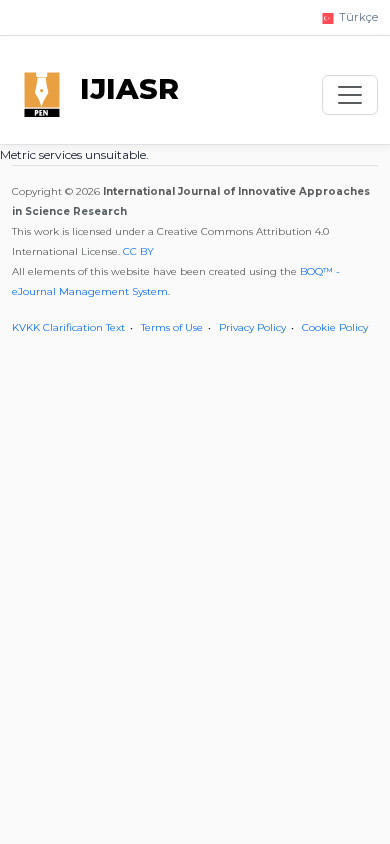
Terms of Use (172, 327)
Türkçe (357, 17)
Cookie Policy (335, 327)
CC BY (138, 251)
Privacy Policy (252, 327)
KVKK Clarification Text (68, 327)
